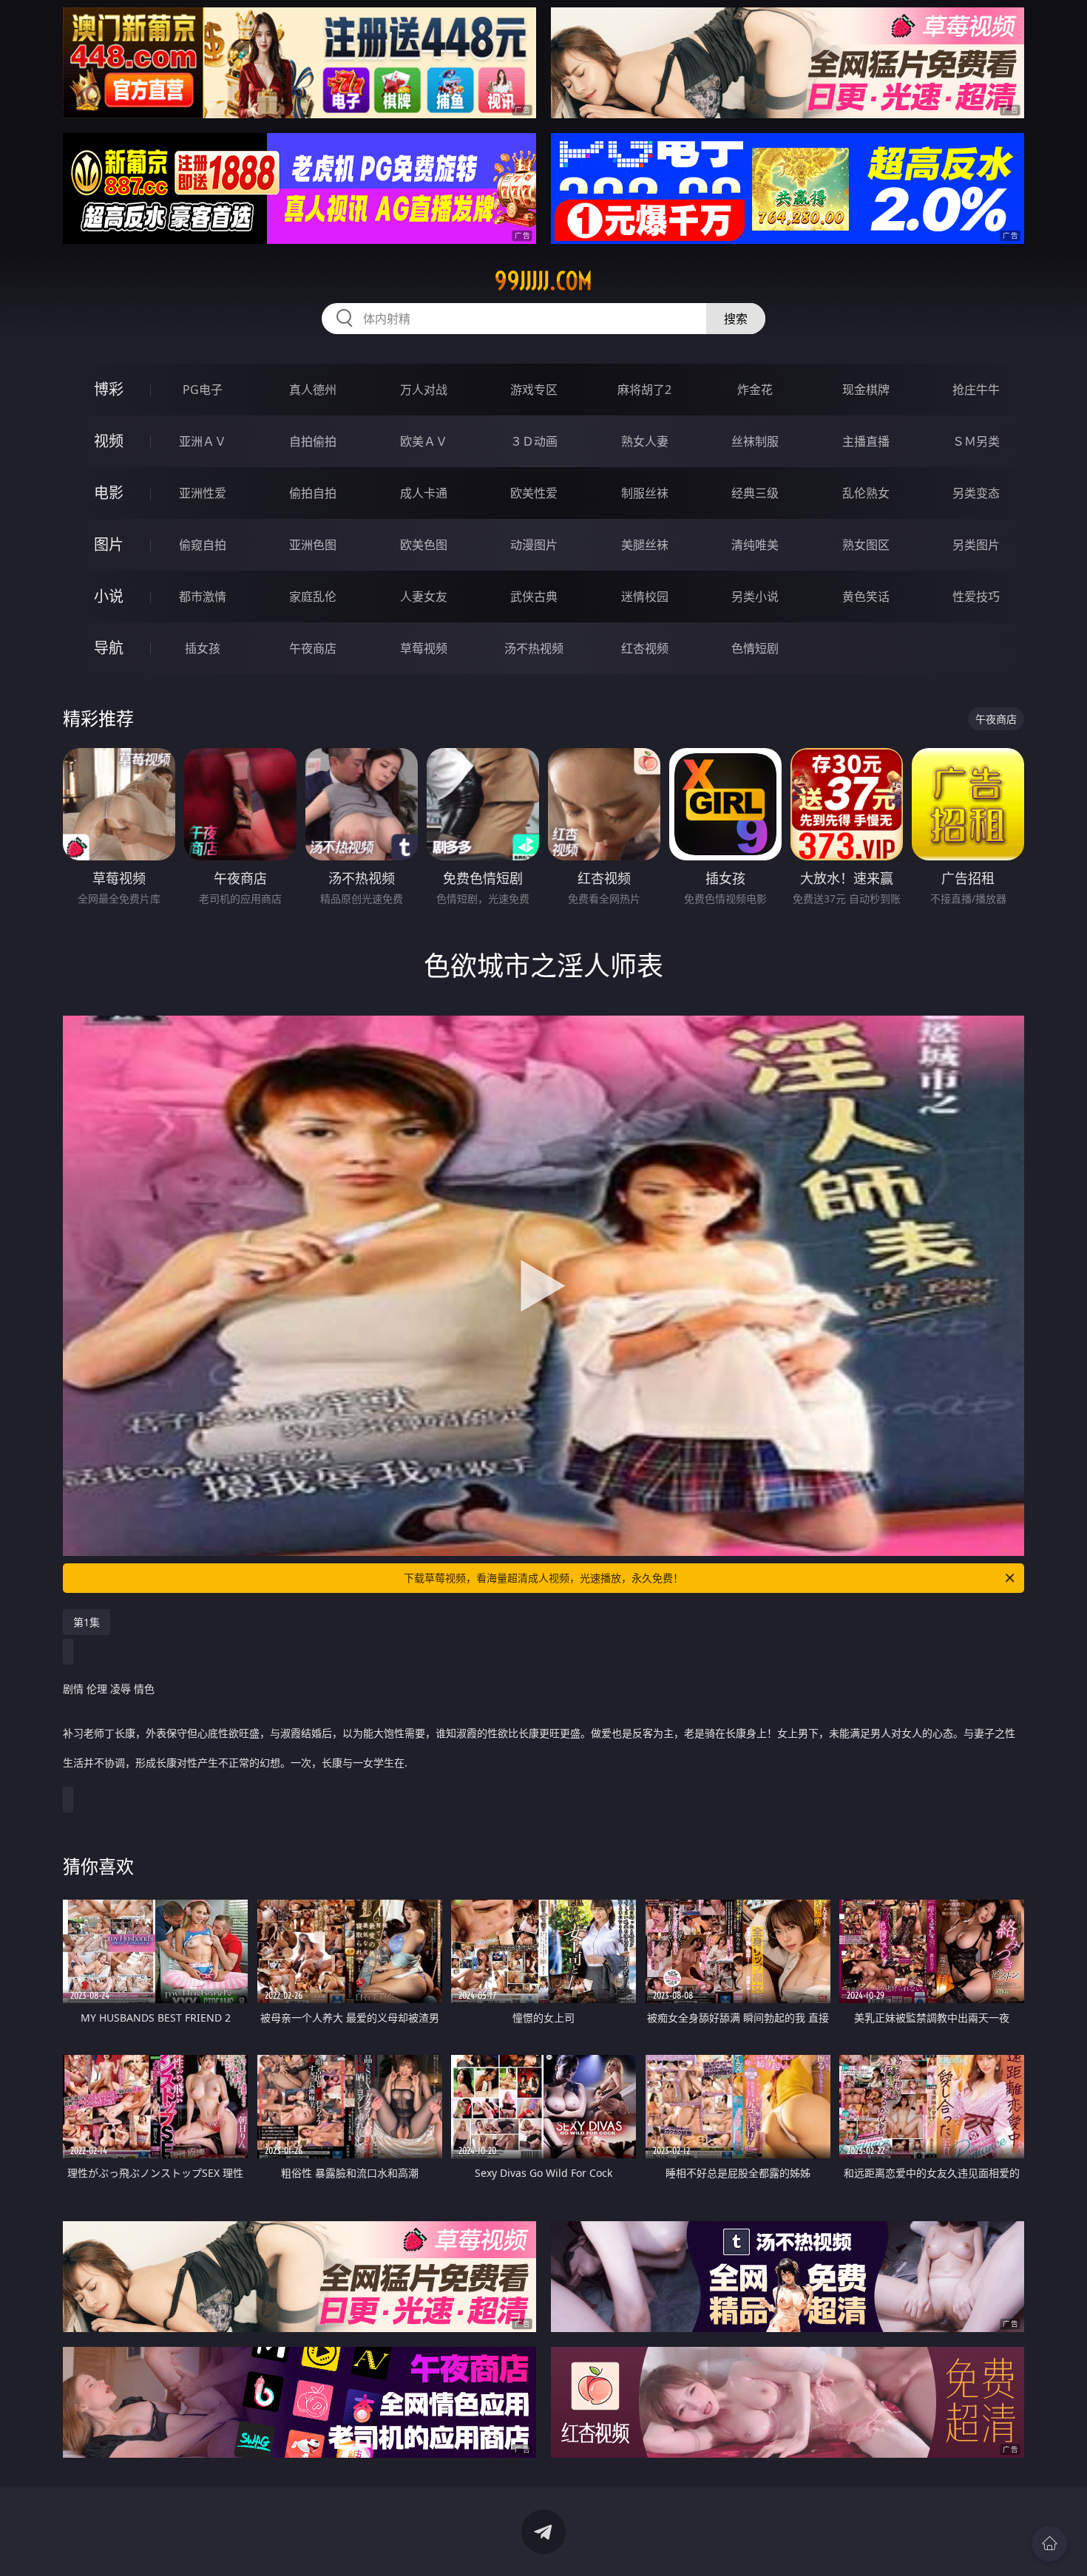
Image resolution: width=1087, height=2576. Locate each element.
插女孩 (203, 648)
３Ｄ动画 (534, 441)
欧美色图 (424, 545)
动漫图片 (534, 545)
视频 (109, 441)
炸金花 (755, 390)
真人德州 (313, 390)
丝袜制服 (755, 441)
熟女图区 (866, 545)
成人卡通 (424, 493)
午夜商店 (313, 648)
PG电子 (203, 390)
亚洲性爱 (203, 493)
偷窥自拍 (203, 545)
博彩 (109, 389)
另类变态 (976, 493)
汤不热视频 (534, 648)
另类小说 (755, 597)
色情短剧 (755, 648)
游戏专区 (534, 390)
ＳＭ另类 (976, 441)
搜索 (736, 319)
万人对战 (424, 390)
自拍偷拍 (313, 441)
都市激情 (203, 597)
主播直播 (866, 441)
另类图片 (976, 545)
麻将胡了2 (644, 390)
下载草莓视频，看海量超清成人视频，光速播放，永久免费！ (543, 1578)
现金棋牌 (866, 390)
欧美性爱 (534, 493)
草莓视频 (424, 648)
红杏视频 (645, 648)
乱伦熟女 (866, 493)
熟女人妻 (645, 441)
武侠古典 (534, 597)
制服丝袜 (645, 493)
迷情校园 (645, 597)
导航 (109, 648)
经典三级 (755, 493)
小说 (109, 596)
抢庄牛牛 (976, 390)
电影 (109, 493)
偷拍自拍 (313, 493)
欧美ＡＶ (424, 441)
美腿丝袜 (645, 545)
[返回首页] (1049, 2543)
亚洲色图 (313, 545)
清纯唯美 (755, 545)
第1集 (87, 1622)
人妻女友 (424, 597)
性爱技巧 (976, 597)
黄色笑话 (866, 597)
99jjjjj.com (543, 281)
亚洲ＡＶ (203, 441)
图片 (109, 544)
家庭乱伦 (313, 597)
